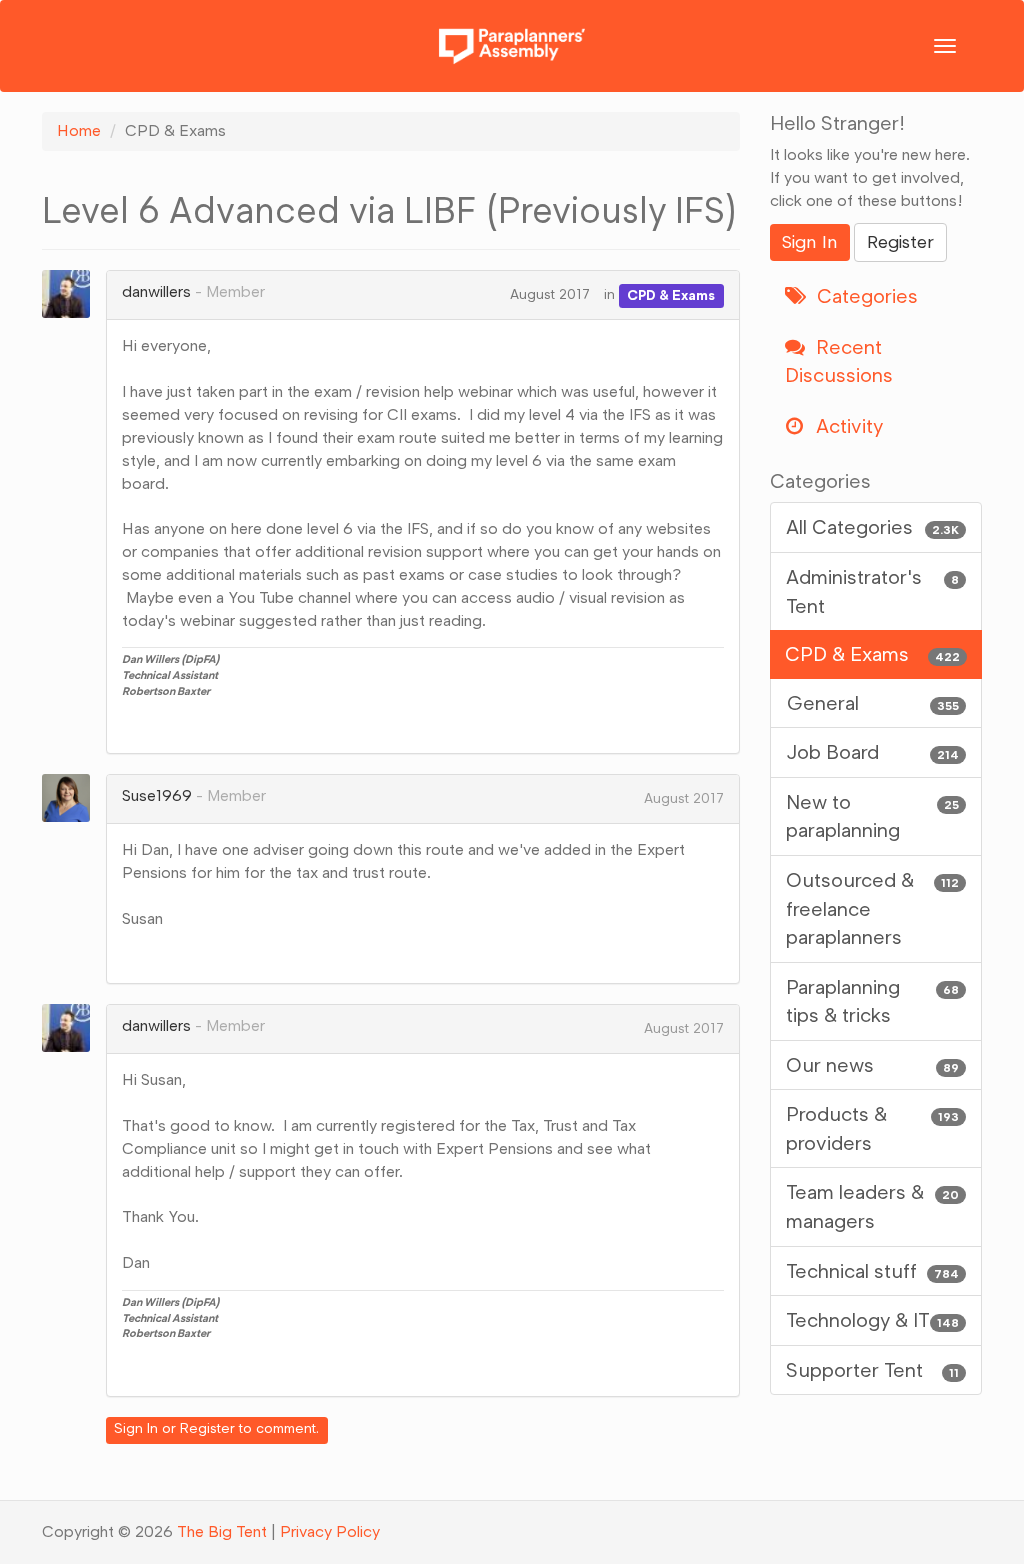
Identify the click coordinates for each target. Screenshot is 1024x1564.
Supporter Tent (873, 1370)
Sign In (136, 1428)
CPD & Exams (671, 294)
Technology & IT (873, 1320)
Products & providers (873, 1128)
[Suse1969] (72, 798)
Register (207, 1428)
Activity (847, 426)
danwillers (156, 291)
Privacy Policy (330, 1531)
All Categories (873, 527)
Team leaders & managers (873, 1206)
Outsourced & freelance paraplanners (873, 908)
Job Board (873, 752)
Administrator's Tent (873, 591)
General (873, 703)
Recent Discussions (839, 361)
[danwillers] (72, 294)
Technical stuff (873, 1271)
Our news (873, 1065)
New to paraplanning (873, 816)
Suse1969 (157, 795)
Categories (865, 296)
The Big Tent (222, 1531)
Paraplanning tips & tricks (873, 1001)
